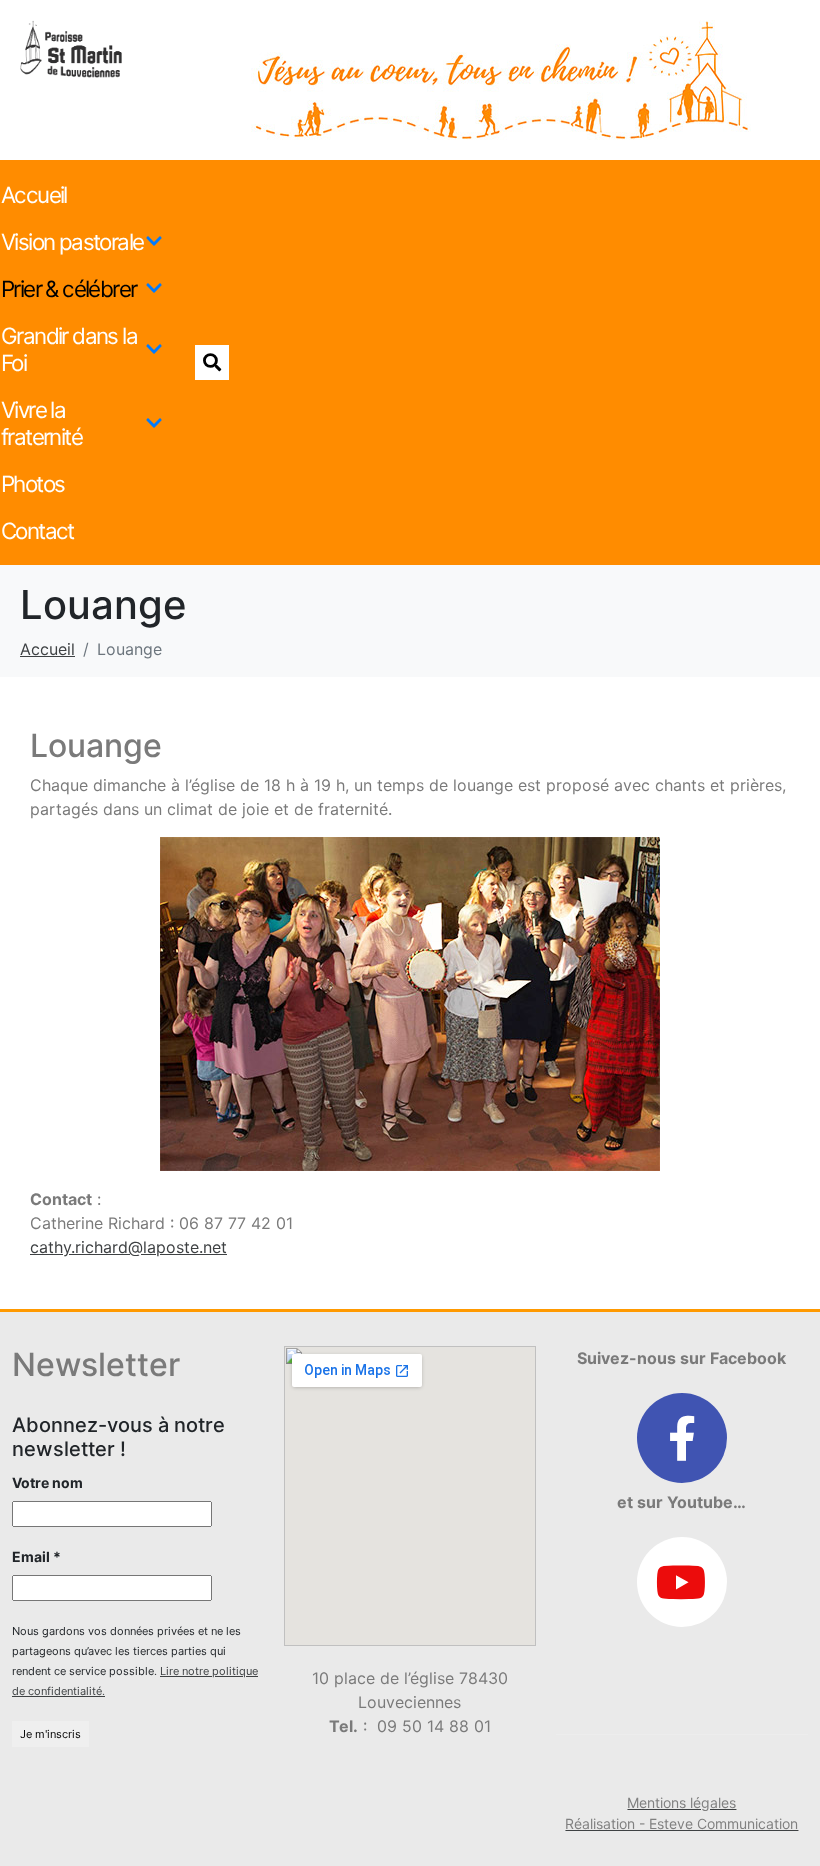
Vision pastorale (72, 241)
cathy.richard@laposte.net (128, 1247)
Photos (32, 483)
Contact (37, 530)
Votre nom (47, 1482)
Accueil (34, 194)
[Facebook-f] (682, 1438)
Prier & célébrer (68, 288)
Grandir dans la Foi (69, 349)
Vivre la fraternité (41, 423)
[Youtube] (682, 1582)
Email (36, 1556)
